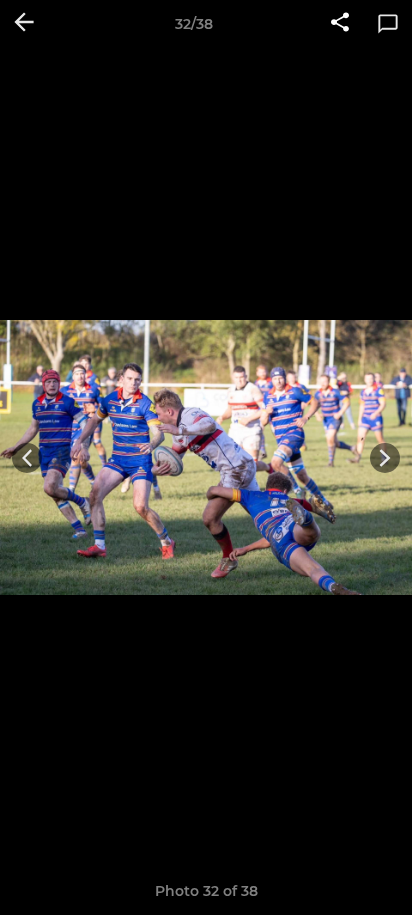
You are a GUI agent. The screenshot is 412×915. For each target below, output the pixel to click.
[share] (340, 24)
